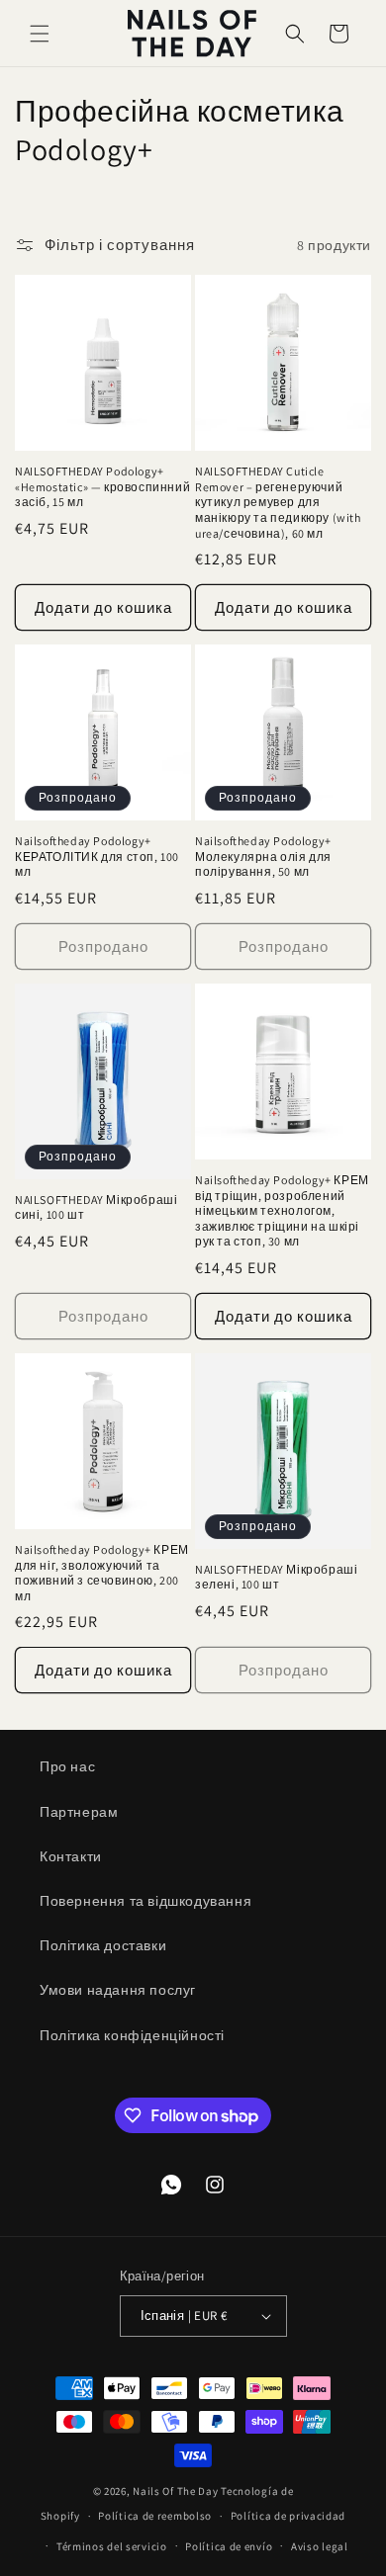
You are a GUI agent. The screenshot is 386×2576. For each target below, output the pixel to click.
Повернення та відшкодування (145, 1901)
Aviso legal (320, 2546)
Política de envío (229, 2546)
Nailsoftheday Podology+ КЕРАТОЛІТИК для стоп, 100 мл (97, 856)
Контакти (71, 1856)
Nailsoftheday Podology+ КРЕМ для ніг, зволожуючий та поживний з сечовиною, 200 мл (102, 1573)
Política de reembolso (155, 2516)
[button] (40, 34)
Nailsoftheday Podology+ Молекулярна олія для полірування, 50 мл (263, 856)
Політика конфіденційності (132, 2035)
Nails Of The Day (175, 2491)
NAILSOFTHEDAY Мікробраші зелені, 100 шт (276, 1577)
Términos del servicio (112, 2546)
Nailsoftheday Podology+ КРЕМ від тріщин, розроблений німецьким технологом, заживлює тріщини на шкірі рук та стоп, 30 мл (282, 1210)
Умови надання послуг (118, 1990)
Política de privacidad (288, 2516)
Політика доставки (103, 1945)
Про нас (67, 1766)
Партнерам (79, 1812)
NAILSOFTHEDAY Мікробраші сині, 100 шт (96, 1207)
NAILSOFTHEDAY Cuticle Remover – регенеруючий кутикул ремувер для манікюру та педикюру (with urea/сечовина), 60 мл (278, 502)
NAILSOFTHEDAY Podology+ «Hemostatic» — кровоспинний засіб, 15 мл (102, 486)
